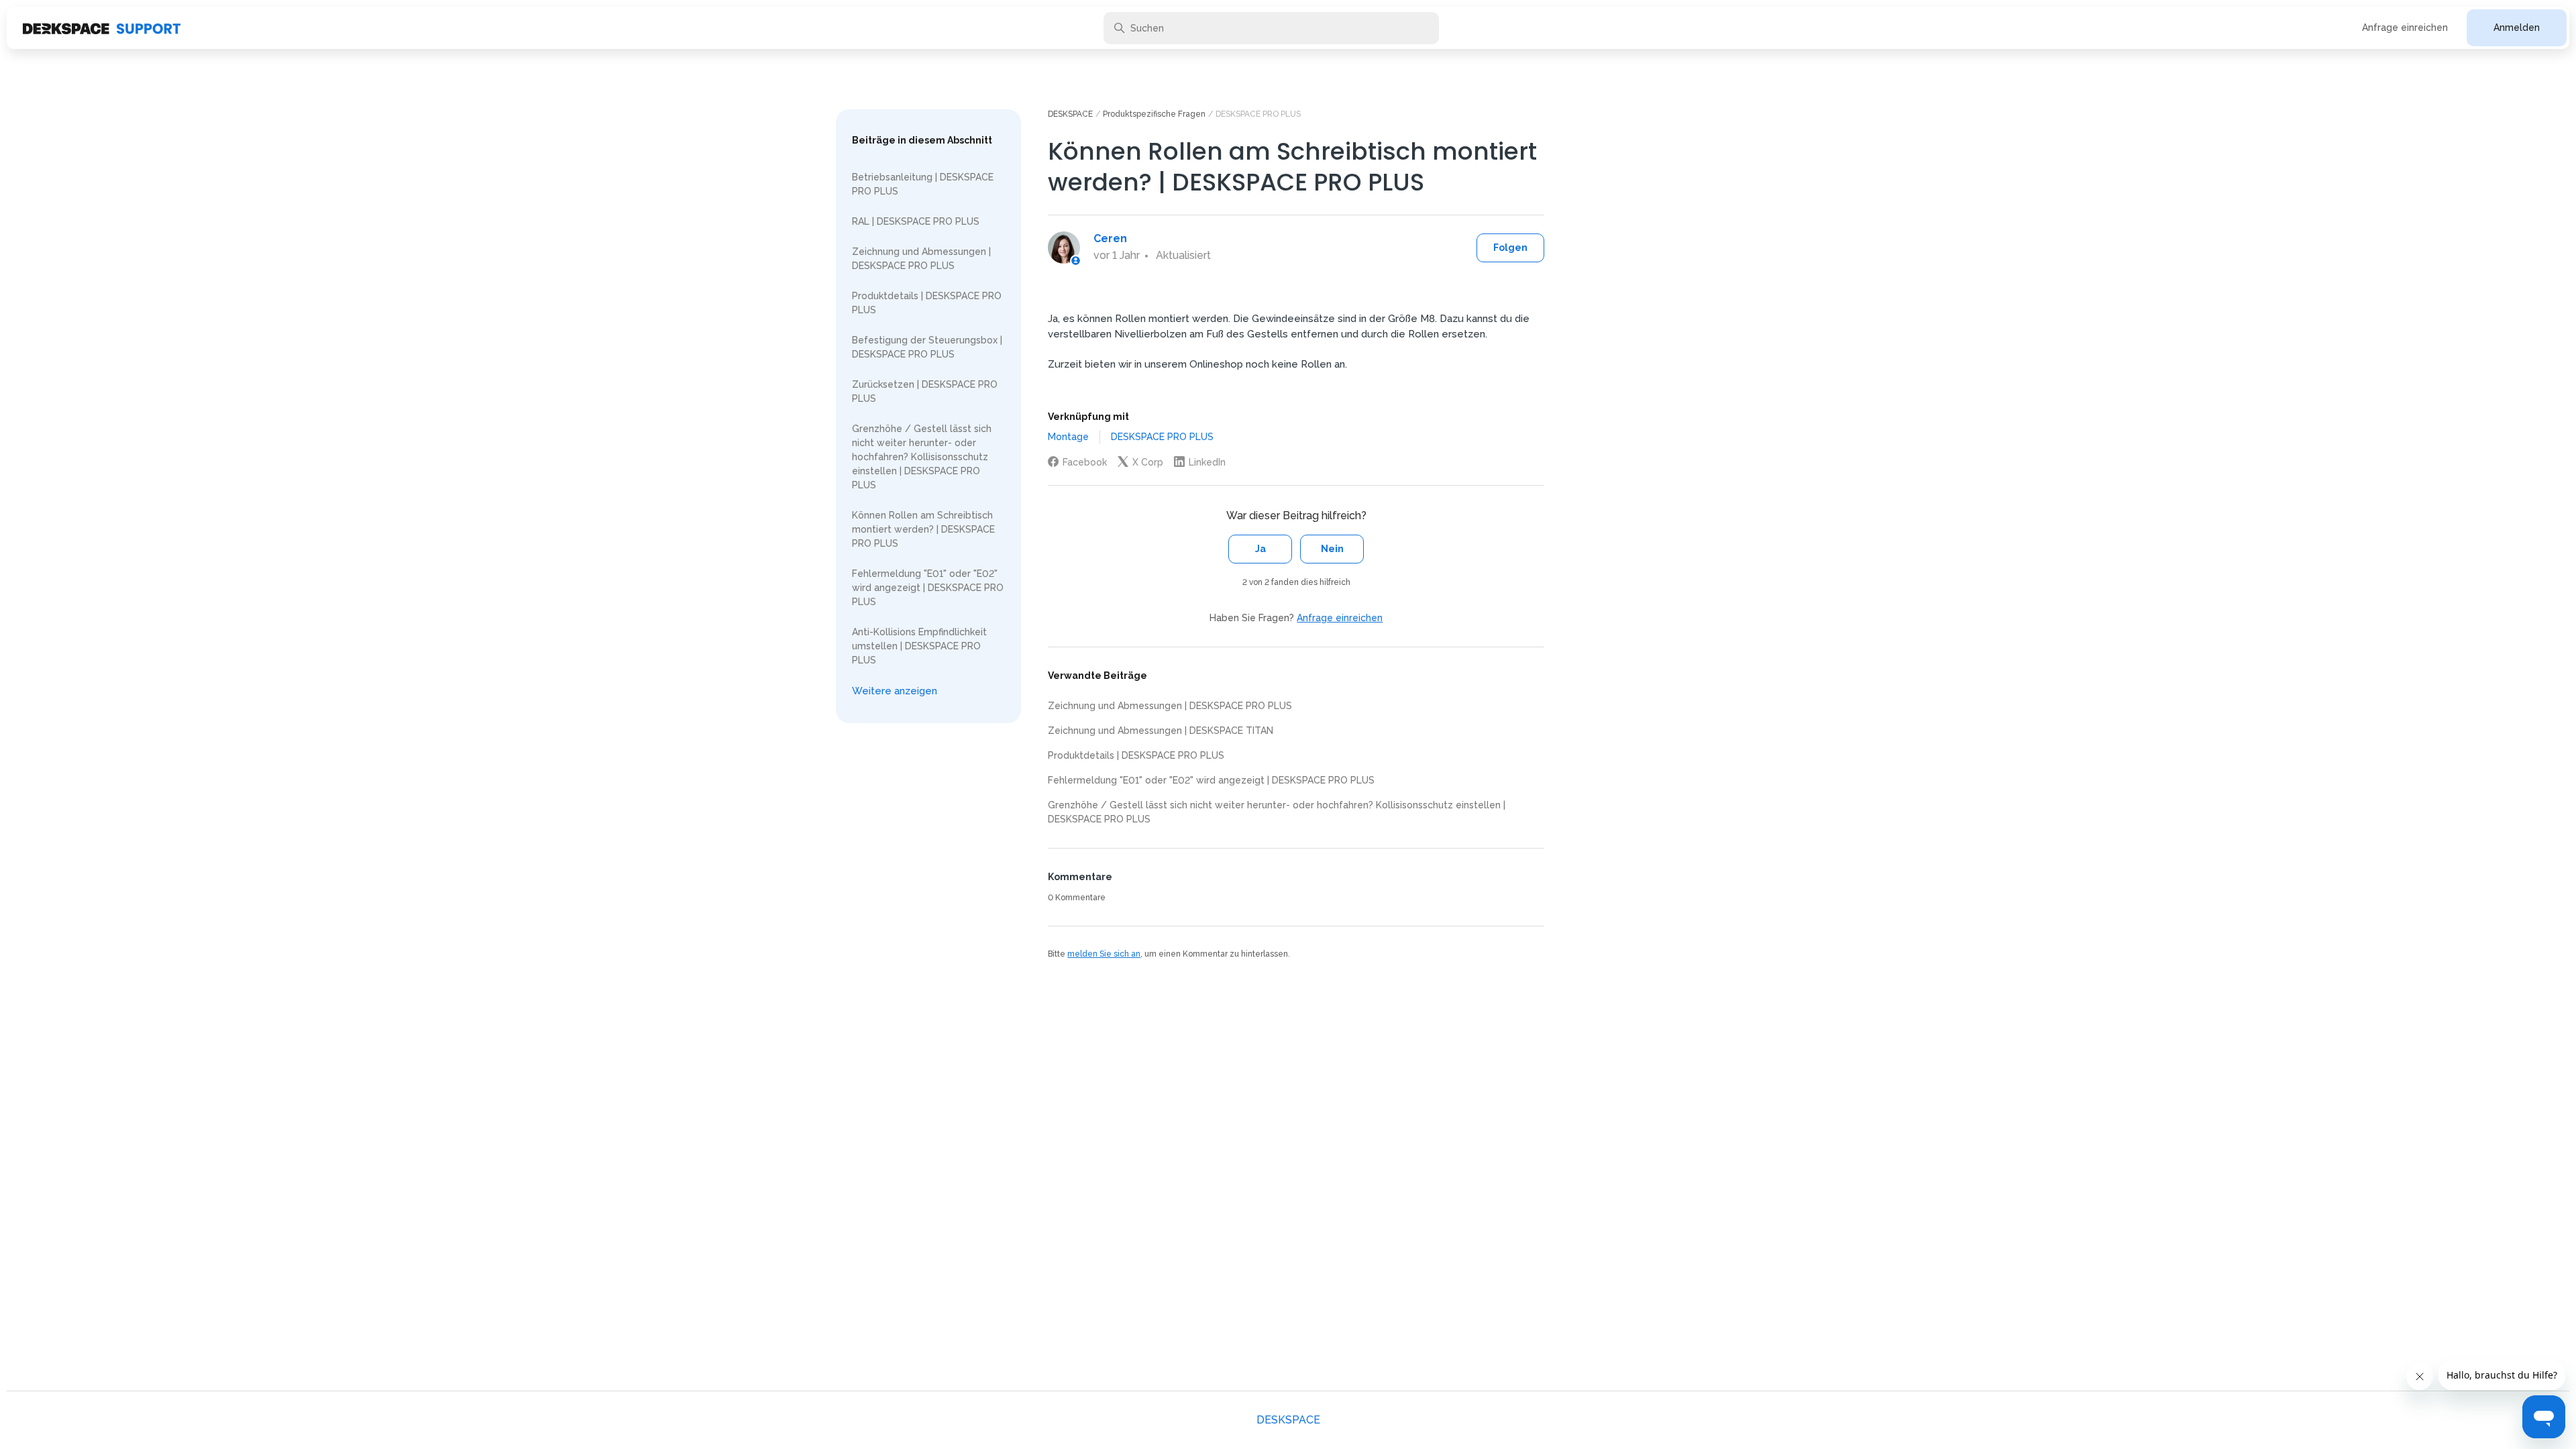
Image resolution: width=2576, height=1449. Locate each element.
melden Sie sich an (1104, 954)
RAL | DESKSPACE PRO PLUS (916, 221)
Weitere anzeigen (895, 691)
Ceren (1110, 238)
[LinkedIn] (1200, 462)
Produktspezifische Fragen (1154, 114)
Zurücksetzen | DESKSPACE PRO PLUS (925, 391)
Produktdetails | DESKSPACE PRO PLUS (927, 303)
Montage (1068, 437)
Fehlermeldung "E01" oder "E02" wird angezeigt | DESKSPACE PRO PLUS (928, 588)
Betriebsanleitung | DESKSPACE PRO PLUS (923, 184)
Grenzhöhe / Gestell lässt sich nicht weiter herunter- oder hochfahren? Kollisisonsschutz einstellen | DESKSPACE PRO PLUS (922, 457)
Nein (1332, 549)
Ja (1260, 549)
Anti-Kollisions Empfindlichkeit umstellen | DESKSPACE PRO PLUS (919, 646)
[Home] (102, 28)
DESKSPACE (1070, 114)
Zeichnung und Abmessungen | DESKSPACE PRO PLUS (921, 259)
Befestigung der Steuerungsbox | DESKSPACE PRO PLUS (927, 347)
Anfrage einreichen (2405, 28)
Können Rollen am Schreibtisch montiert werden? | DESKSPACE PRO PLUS (923, 529)
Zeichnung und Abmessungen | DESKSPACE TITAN (1161, 731)
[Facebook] (1077, 462)
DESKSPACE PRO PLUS (1258, 114)
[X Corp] (1140, 462)
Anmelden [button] (2517, 28)
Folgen (1510, 248)
